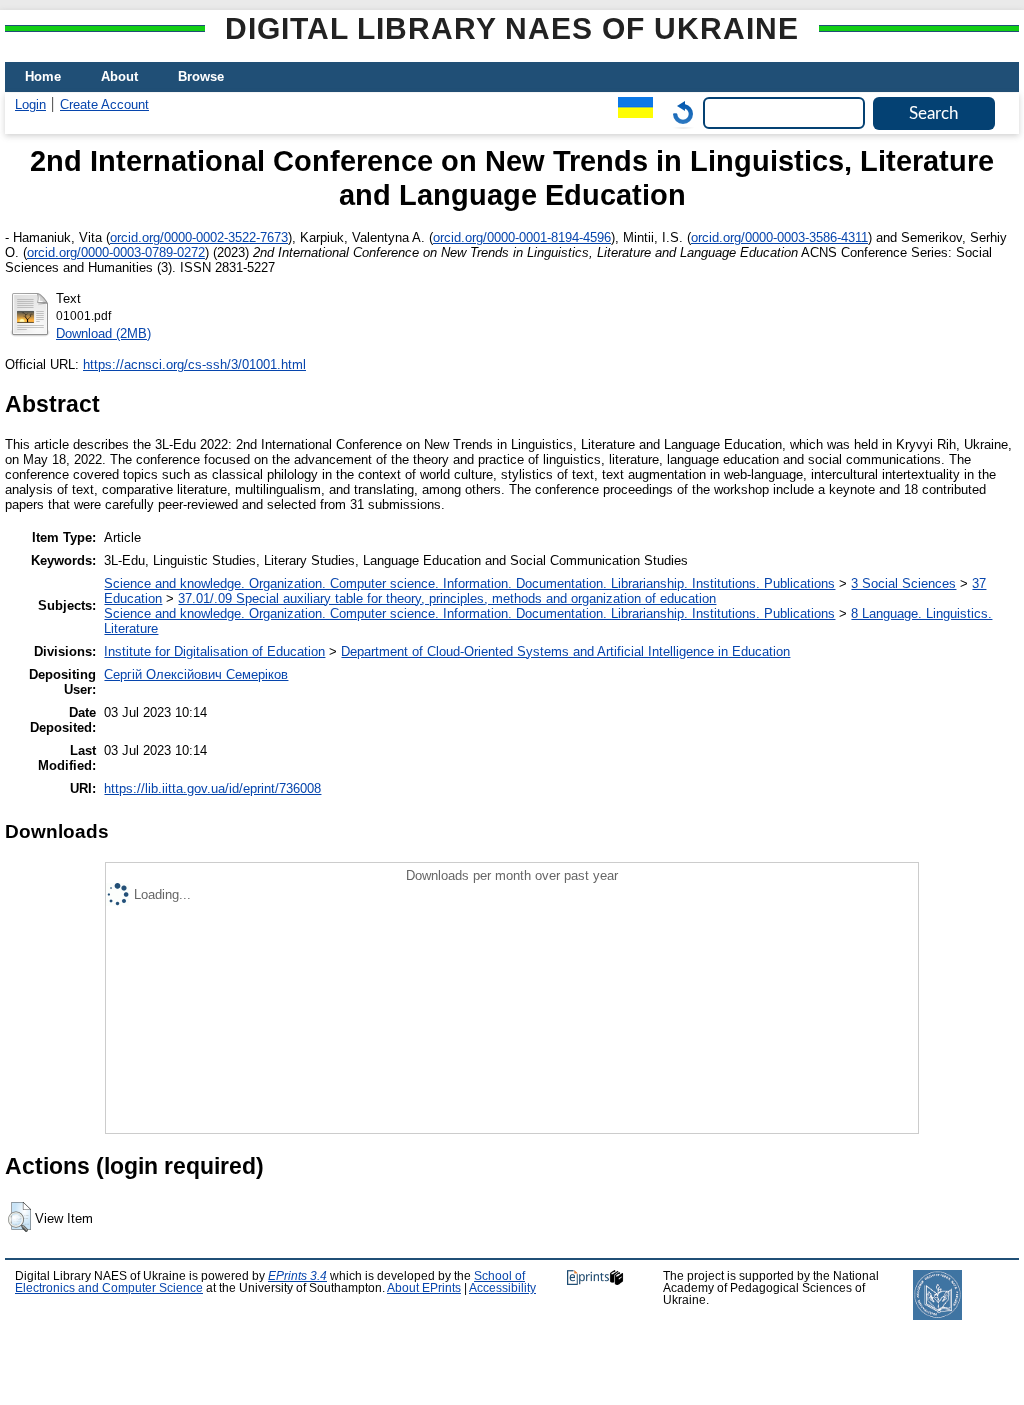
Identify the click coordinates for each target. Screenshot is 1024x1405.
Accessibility (502, 1288)
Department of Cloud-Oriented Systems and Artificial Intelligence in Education (565, 651)
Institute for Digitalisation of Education (214, 651)
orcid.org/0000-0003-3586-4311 (779, 237)
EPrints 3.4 (297, 1276)
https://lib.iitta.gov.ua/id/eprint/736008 (212, 788)
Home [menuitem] (43, 76)
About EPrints (424, 1288)
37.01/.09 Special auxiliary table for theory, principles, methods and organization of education (447, 598)
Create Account (104, 104)
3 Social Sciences (903, 583)
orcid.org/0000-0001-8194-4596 (522, 237)
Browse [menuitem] (201, 76)
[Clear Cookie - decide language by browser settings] (678, 112)
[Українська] (630, 112)
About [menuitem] (119, 76)
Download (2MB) (103, 333)
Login (30, 104)
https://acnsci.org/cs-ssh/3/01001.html (194, 364)
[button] (19, 1217)
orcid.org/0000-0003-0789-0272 (116, 252)
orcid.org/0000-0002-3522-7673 (199, 237)
